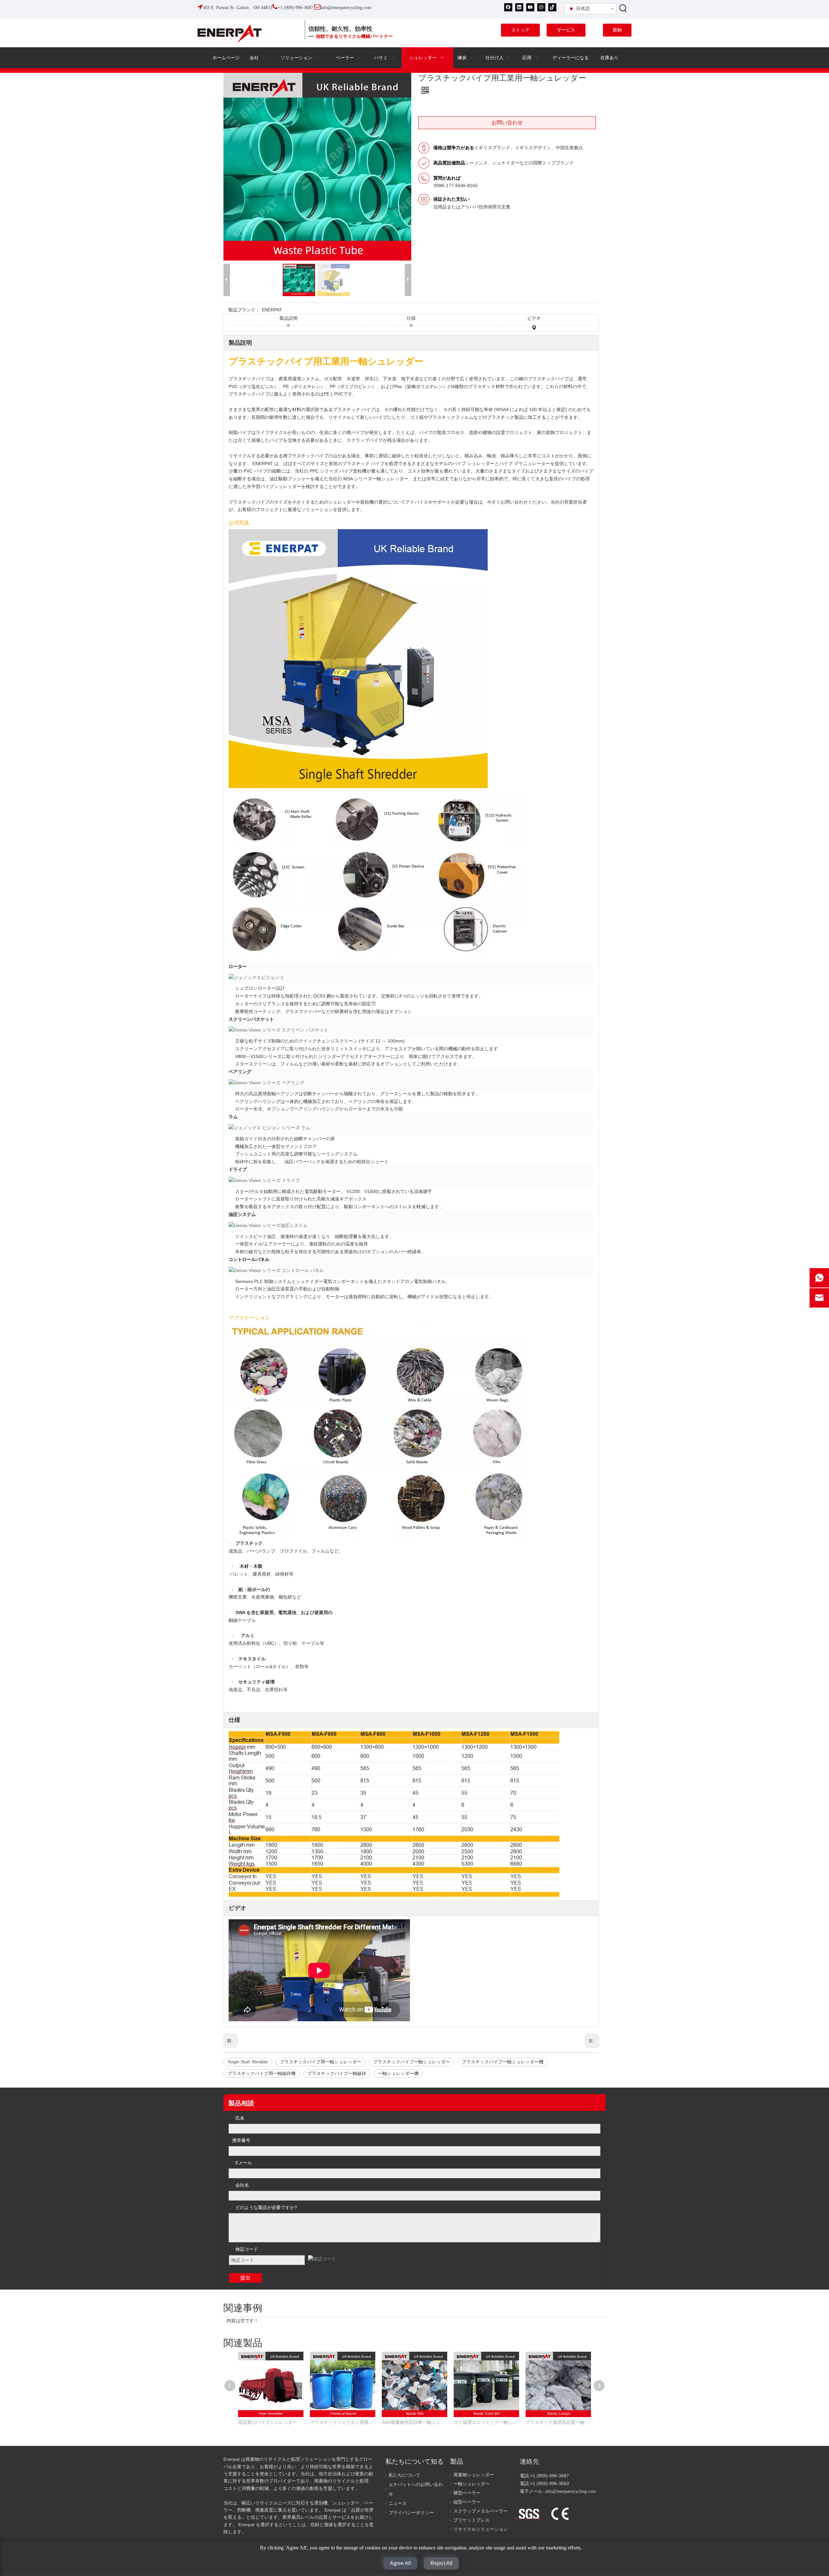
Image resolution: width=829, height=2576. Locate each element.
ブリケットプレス (471, 2520)
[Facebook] (508, 7)
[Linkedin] (519, 7)
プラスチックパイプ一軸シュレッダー (412, 2062)
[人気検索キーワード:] (623, 8)
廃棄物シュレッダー (474, 2475)
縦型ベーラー (467, 2502)
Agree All (400, 2563)
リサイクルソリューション (481, 2529)
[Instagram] (541, 7)
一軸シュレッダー (471, 2484)
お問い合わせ (507, 123)
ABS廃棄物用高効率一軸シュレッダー (414, 2422)
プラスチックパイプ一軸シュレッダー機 (503, 2062)
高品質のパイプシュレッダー (267, 2422)
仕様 (411, 318)
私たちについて (404, 2475)
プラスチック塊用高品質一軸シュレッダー (558, 2422)
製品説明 (289, 318)
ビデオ (534, 318)
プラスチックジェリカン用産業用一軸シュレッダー (343, 2422)
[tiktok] (552, 7)
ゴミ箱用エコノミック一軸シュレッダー (486, 2422)
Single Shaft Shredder (248, 2062)
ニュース (398, 2503)
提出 (245, 2278)
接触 (617, 30)
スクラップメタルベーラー (481, 2511)
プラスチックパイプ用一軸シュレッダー (321, 2062)
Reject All (441, 2563)
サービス (566, 30)
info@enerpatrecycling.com (570, 2491)
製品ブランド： (244, 310)
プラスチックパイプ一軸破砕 (337, 2074)
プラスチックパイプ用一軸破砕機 (262, 2074)
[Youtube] (530, 7)
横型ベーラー (467, 2493)
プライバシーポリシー (411, 2513)
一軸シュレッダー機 (398, 2074)
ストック (520, 30)
